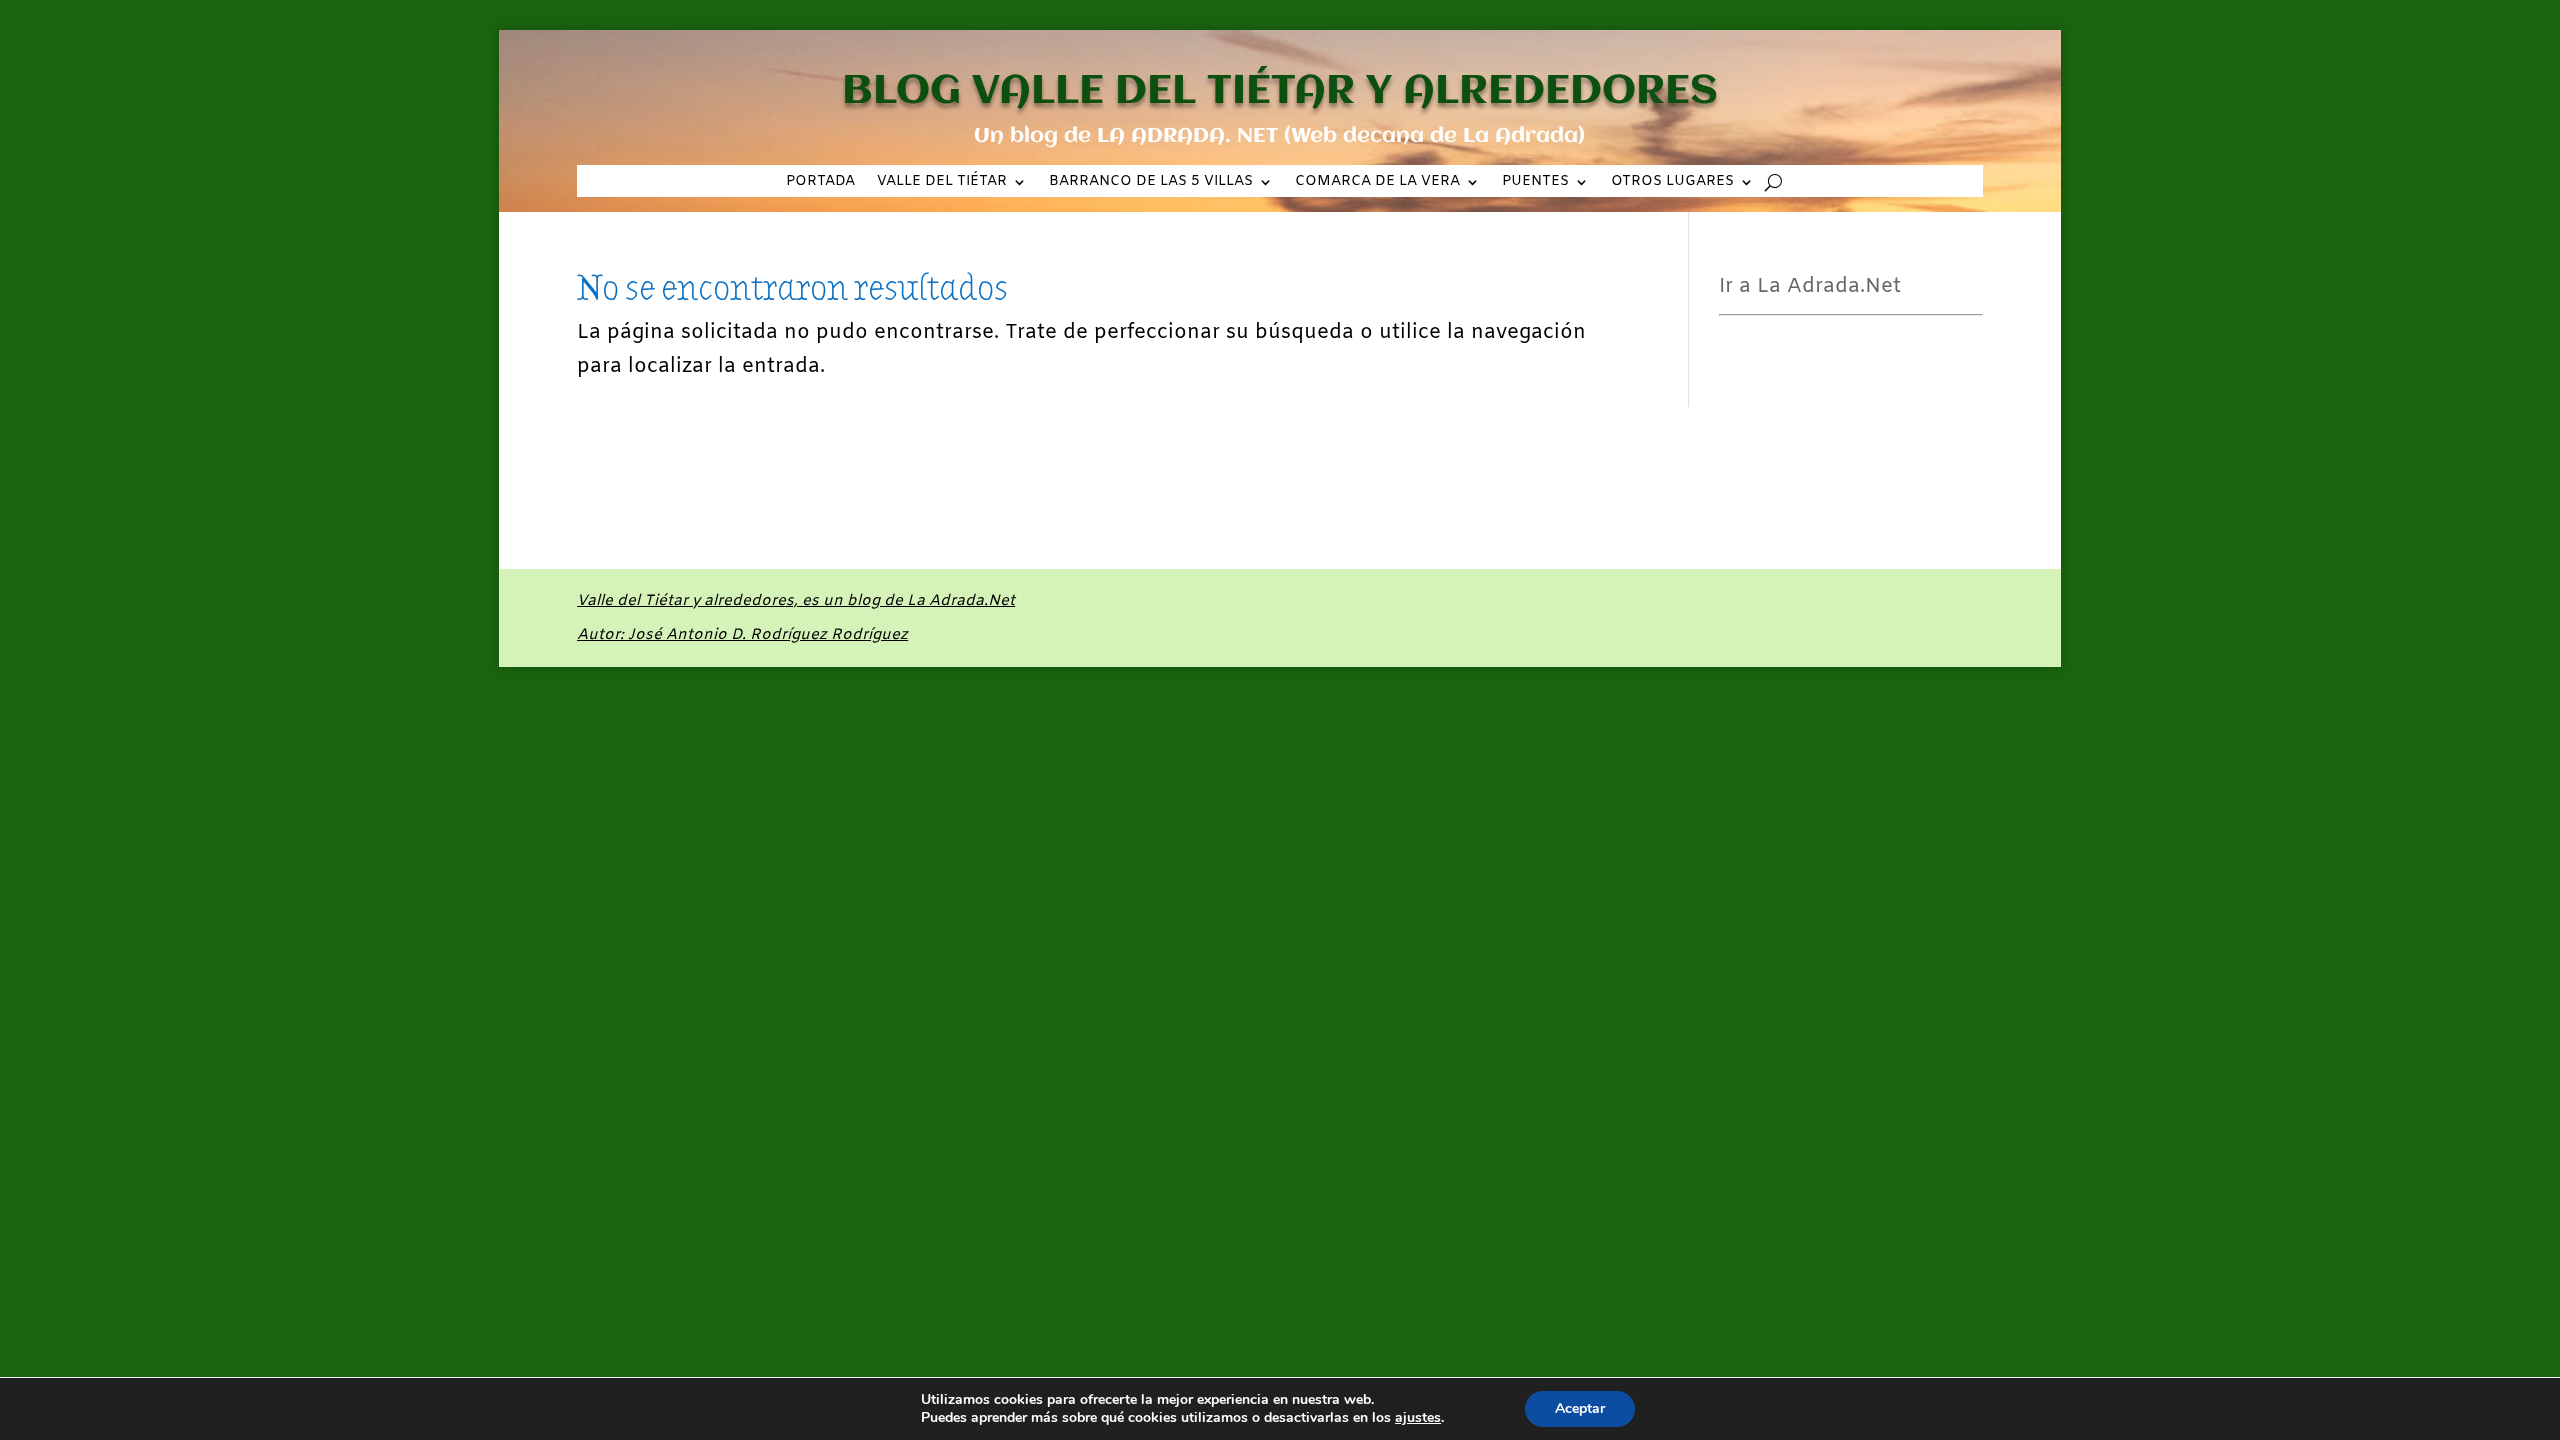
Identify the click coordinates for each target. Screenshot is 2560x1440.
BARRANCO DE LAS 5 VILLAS (1151, 183)
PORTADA (820, 183)
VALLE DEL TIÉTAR (942, 183)
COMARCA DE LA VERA (1377, 183)
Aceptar (1580, 1408)
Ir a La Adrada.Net (1810, 286)
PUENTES (1535, 183)
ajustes (1418, 1418)
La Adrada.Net (796, 618)
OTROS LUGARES (1672, 183)
